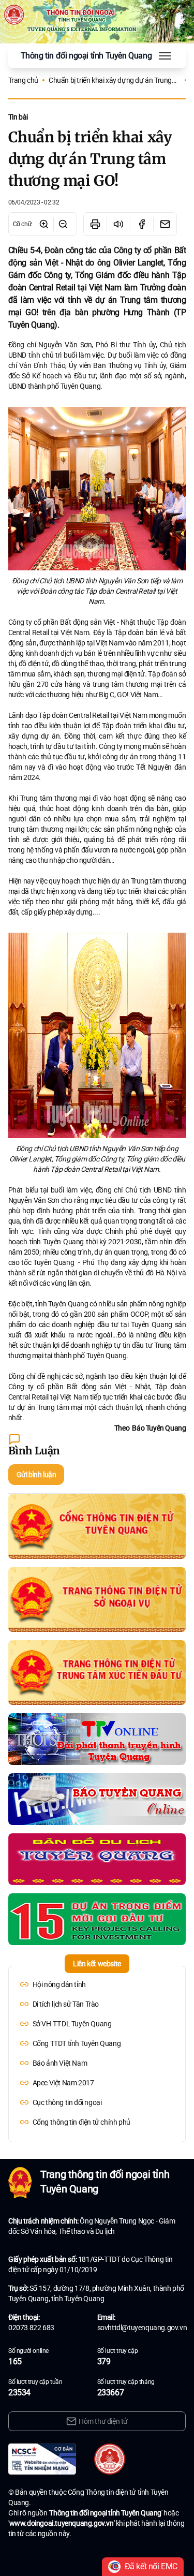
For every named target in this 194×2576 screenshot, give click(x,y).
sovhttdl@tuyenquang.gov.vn (142, 2328)
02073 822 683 (31, 2328)
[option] (97, 1984)
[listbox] (97, 2053)
